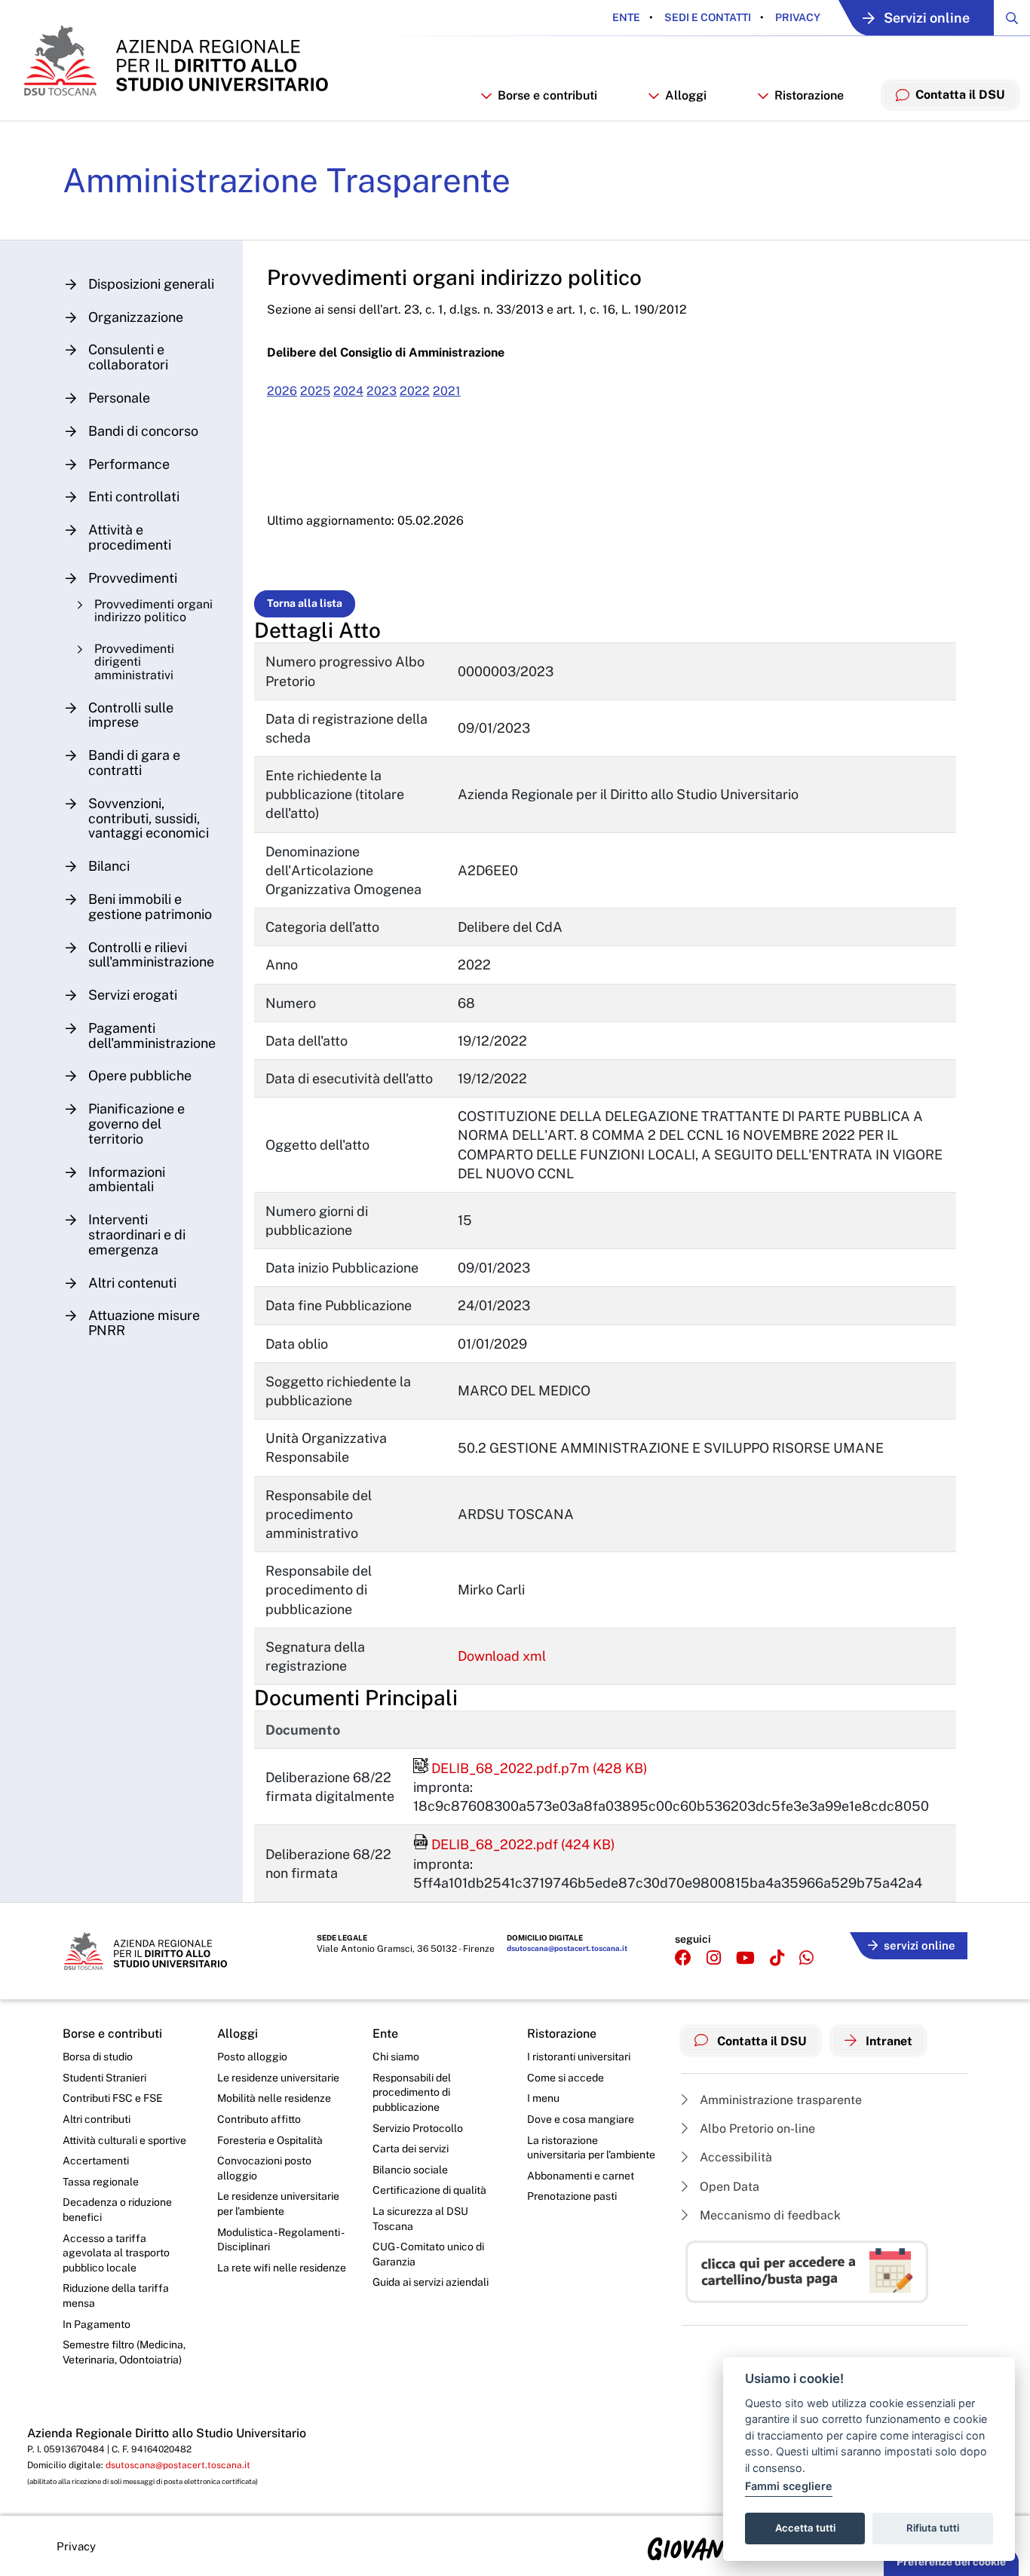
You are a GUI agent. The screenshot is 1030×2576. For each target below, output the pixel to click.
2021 (447, 391)
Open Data (728, 2187)
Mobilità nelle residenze (274, 2098)
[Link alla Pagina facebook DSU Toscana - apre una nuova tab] (683, 1958)
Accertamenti (96, 2161)
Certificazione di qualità (429, 2190)
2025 (315, 391)
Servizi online (927, 18)
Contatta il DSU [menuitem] (960, 95)
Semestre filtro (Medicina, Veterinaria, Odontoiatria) (124, 2352)
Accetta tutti (805, 2528)
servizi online (920, 1945)
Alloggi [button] (686, 95)
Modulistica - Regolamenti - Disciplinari (280, 2240)
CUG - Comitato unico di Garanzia (428, 2254)
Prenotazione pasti (572, 2196)
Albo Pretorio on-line (756, 2129)
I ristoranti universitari (579, 2057)
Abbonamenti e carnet (581, 2176)
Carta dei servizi (411, 2149)
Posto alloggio (252, 2057)
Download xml (502, 1656)
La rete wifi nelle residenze (282, 2268)
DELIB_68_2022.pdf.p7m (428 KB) (530, 1768)
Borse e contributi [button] (547, 95)
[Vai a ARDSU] (175, 60)
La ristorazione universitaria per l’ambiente (591, 2148)
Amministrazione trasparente (779, 2100)
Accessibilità (734, 2157)
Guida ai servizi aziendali (431, 2282)
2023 (382, 391)
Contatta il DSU (760, 2041)
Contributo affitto (259, 2119)
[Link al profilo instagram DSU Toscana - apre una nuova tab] (714, 1958)
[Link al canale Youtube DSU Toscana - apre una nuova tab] (745, 1958)
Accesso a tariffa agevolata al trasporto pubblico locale (116, 2253)
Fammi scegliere (789, 2486)
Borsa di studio (98, 2057)
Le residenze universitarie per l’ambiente (278, 2204)
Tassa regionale (101, 2182)
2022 (415, 391)
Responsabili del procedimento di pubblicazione (412, 2092)
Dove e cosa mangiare (581, 2119)
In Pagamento (97, 2324)
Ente (626, 17)
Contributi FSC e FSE (113, 2098)
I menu (543, 2098)
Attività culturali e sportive (124, 2140)
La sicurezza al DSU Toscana (420, 2219)
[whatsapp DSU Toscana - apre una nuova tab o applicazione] (806, 1958)
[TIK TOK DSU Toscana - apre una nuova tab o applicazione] (777, 1958)
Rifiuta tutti (933, 2528)
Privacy (797, 17)
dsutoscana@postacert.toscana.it (567, 1948)
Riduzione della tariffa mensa (116, 2296)
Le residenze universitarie (278, 2078)
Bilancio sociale (410, 2170)
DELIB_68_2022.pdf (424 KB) (514, 1844)
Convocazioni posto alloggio (264, 2168)
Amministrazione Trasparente (287, 180)
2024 (348, 391)
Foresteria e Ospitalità (270, 2140)
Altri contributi (97, 2119)
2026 (282, 391)
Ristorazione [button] (809, 95)
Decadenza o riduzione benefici (117, 2210)
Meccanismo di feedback (769, 2215)
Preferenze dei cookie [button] (951, 2562)
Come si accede (566, 2078)
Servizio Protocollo (418, 2128)
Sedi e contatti (707, 17)
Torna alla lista (305, 603)
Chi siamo (396, 2057)
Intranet (887, 2041)
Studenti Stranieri (104, 2078)
